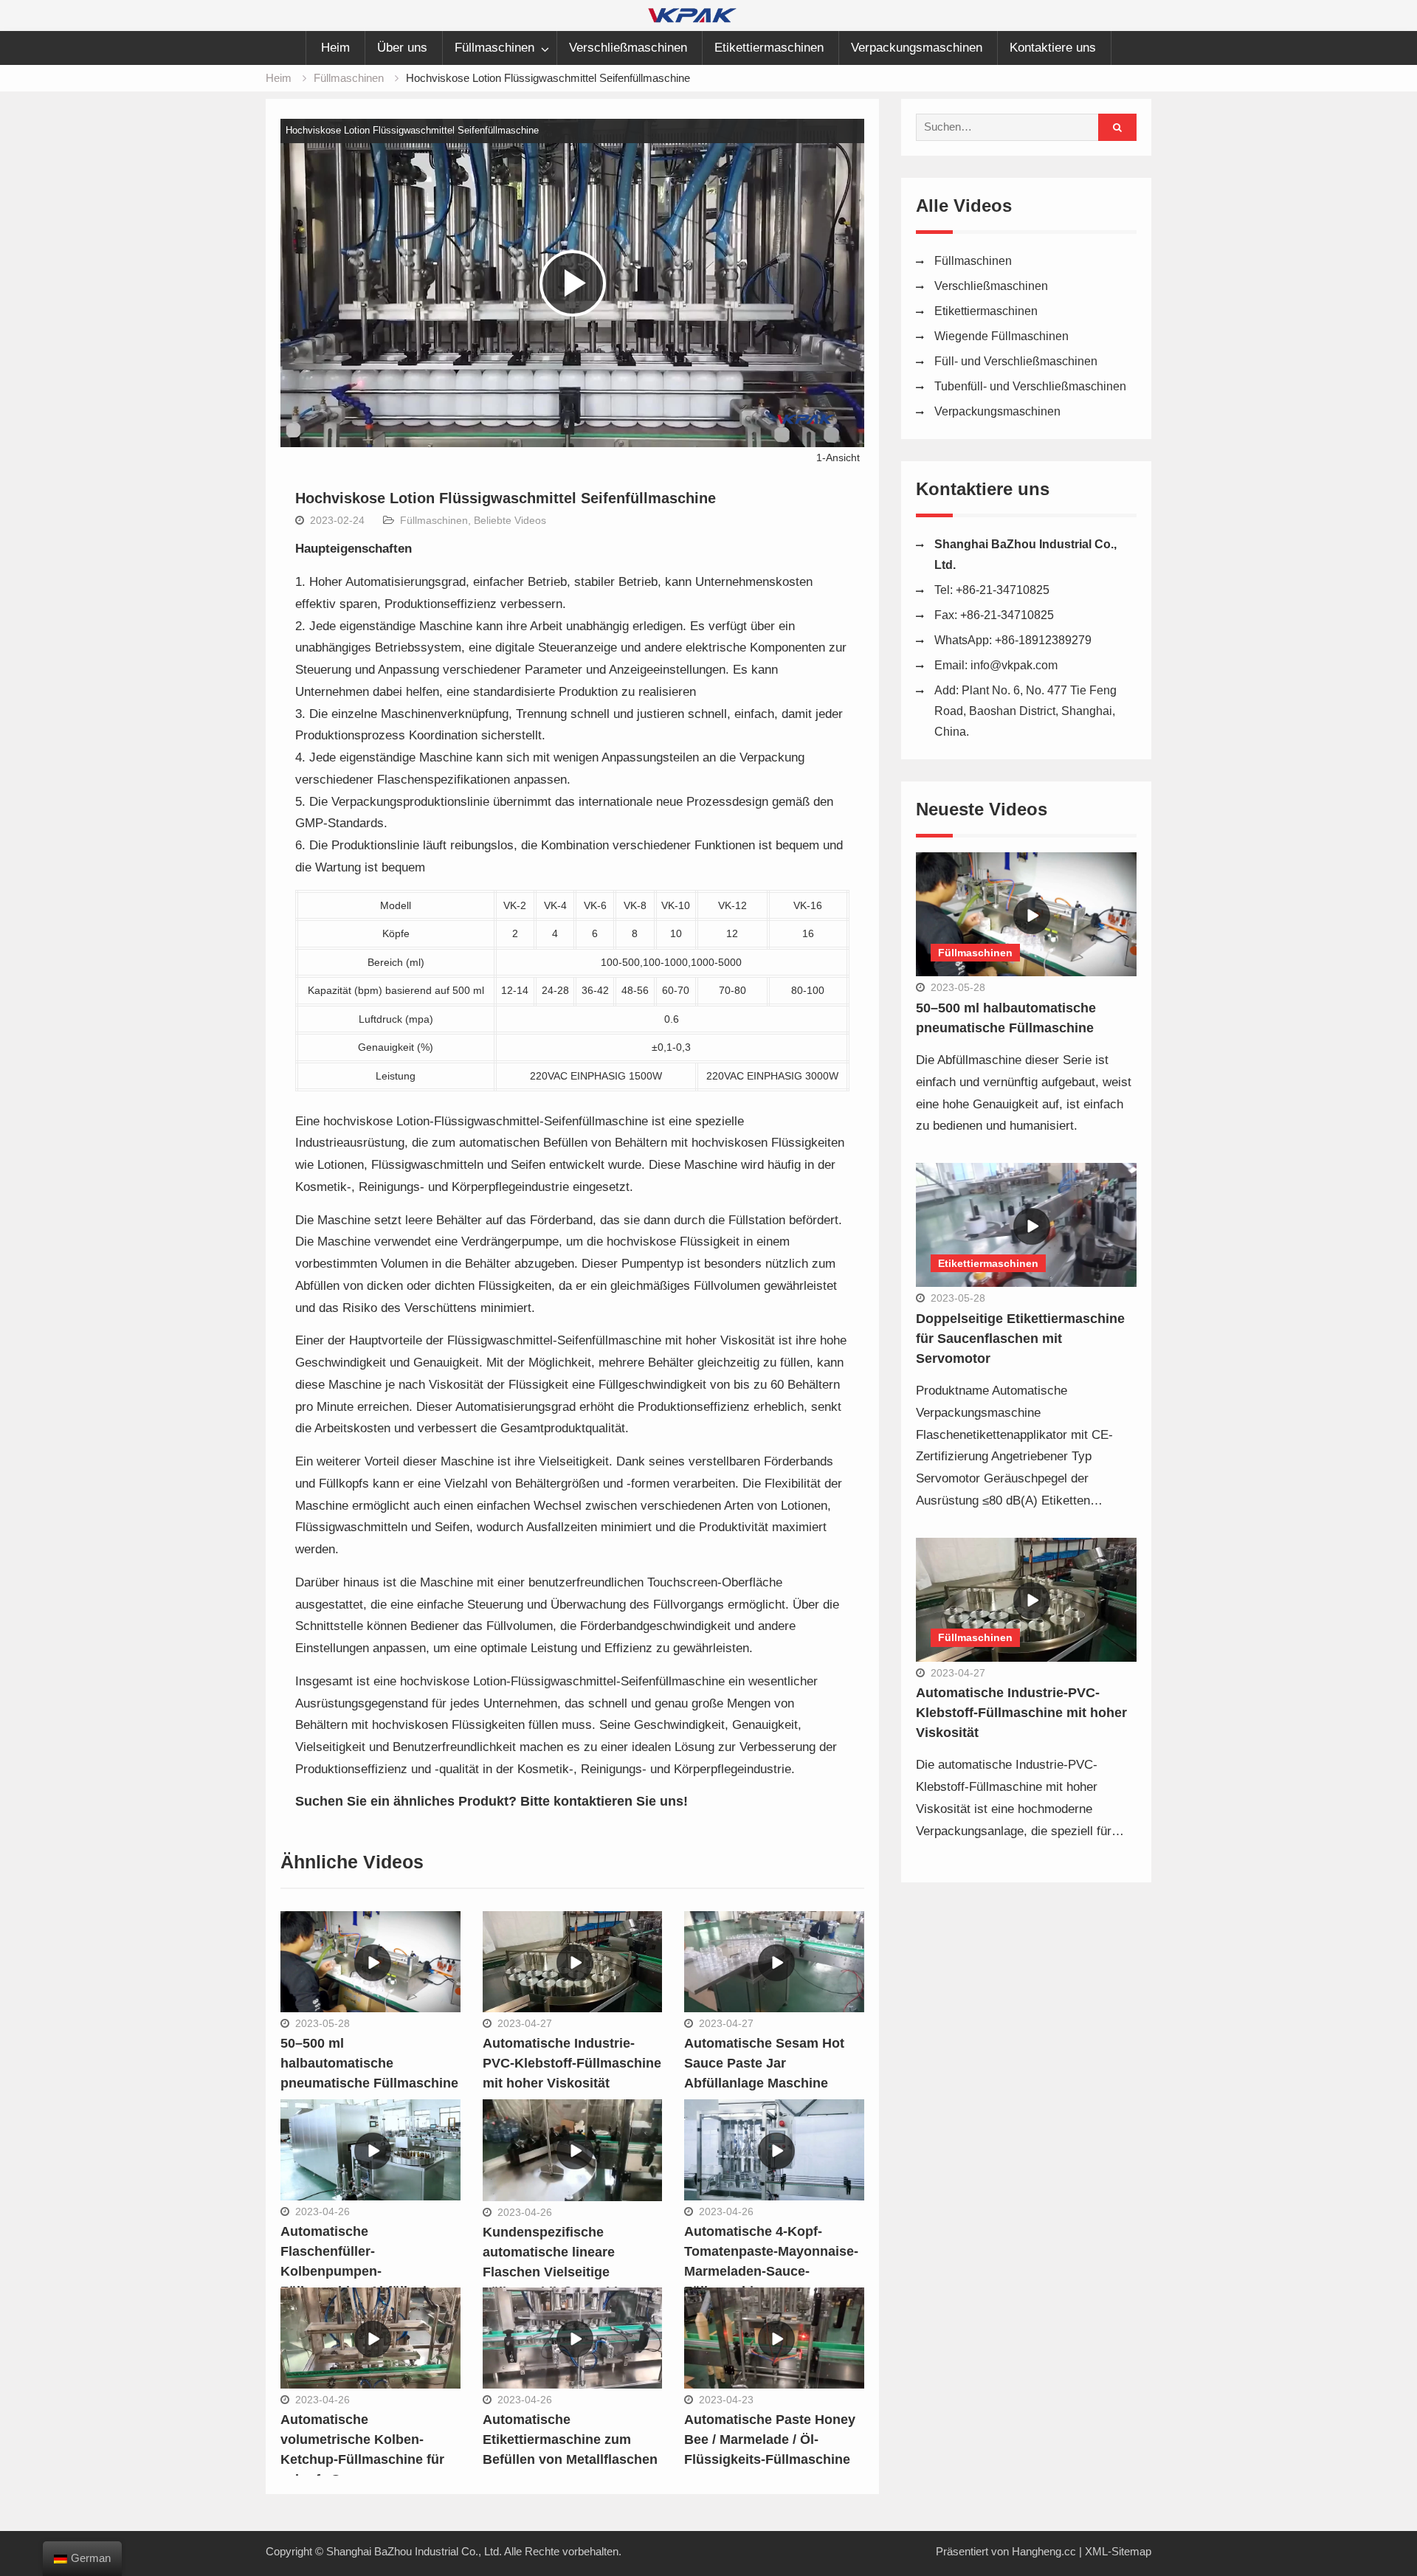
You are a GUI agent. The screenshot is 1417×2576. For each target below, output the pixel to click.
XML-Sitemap (1118, 2551)
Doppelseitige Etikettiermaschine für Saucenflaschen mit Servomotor (1020, 1339)
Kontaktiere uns (1053, 48)
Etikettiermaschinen (769, 48)
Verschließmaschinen (628, 48)
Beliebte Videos (510, 520)
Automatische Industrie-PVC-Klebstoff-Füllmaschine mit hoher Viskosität (572, 2063)
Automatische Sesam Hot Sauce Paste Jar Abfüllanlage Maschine (764, 2063)
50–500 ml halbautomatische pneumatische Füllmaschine (369, 2063)
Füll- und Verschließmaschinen (1016, 361)
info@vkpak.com (1014, 665)
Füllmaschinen (494, 48)
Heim (335, 48)
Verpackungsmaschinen (917, 48)
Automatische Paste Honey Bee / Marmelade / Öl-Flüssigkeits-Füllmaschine (770, 2439)
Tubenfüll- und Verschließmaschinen (1030, 386)
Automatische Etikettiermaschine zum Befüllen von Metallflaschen (570, 2439)
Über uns (402, 48)
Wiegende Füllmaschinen (1001, 336)
